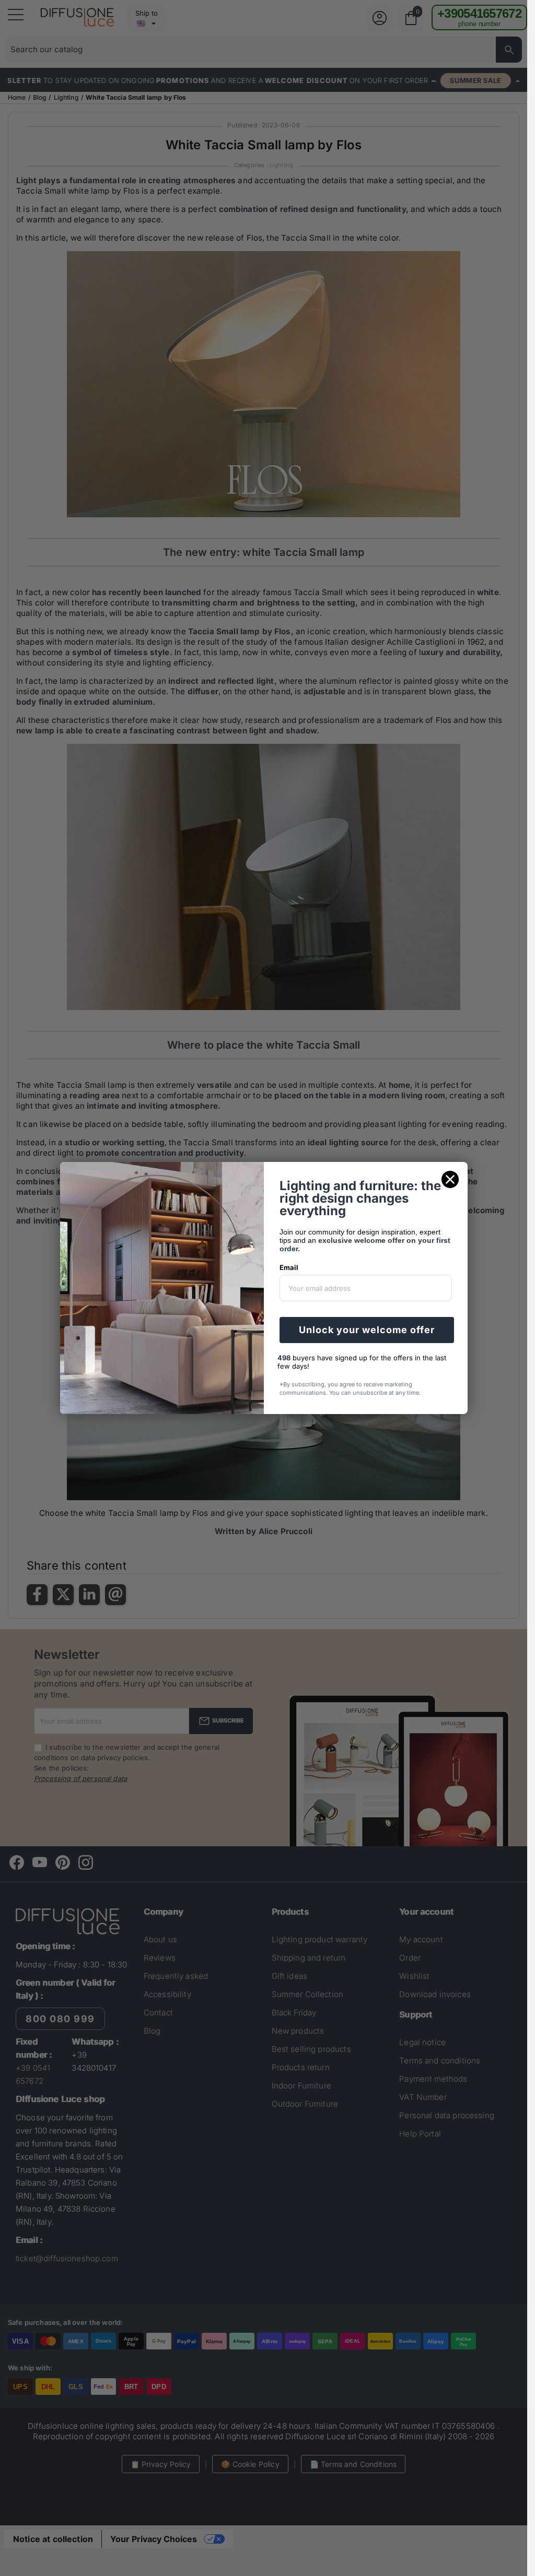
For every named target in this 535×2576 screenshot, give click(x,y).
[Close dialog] (450, 1179)
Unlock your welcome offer (367, 1330)
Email (289, 1267)
